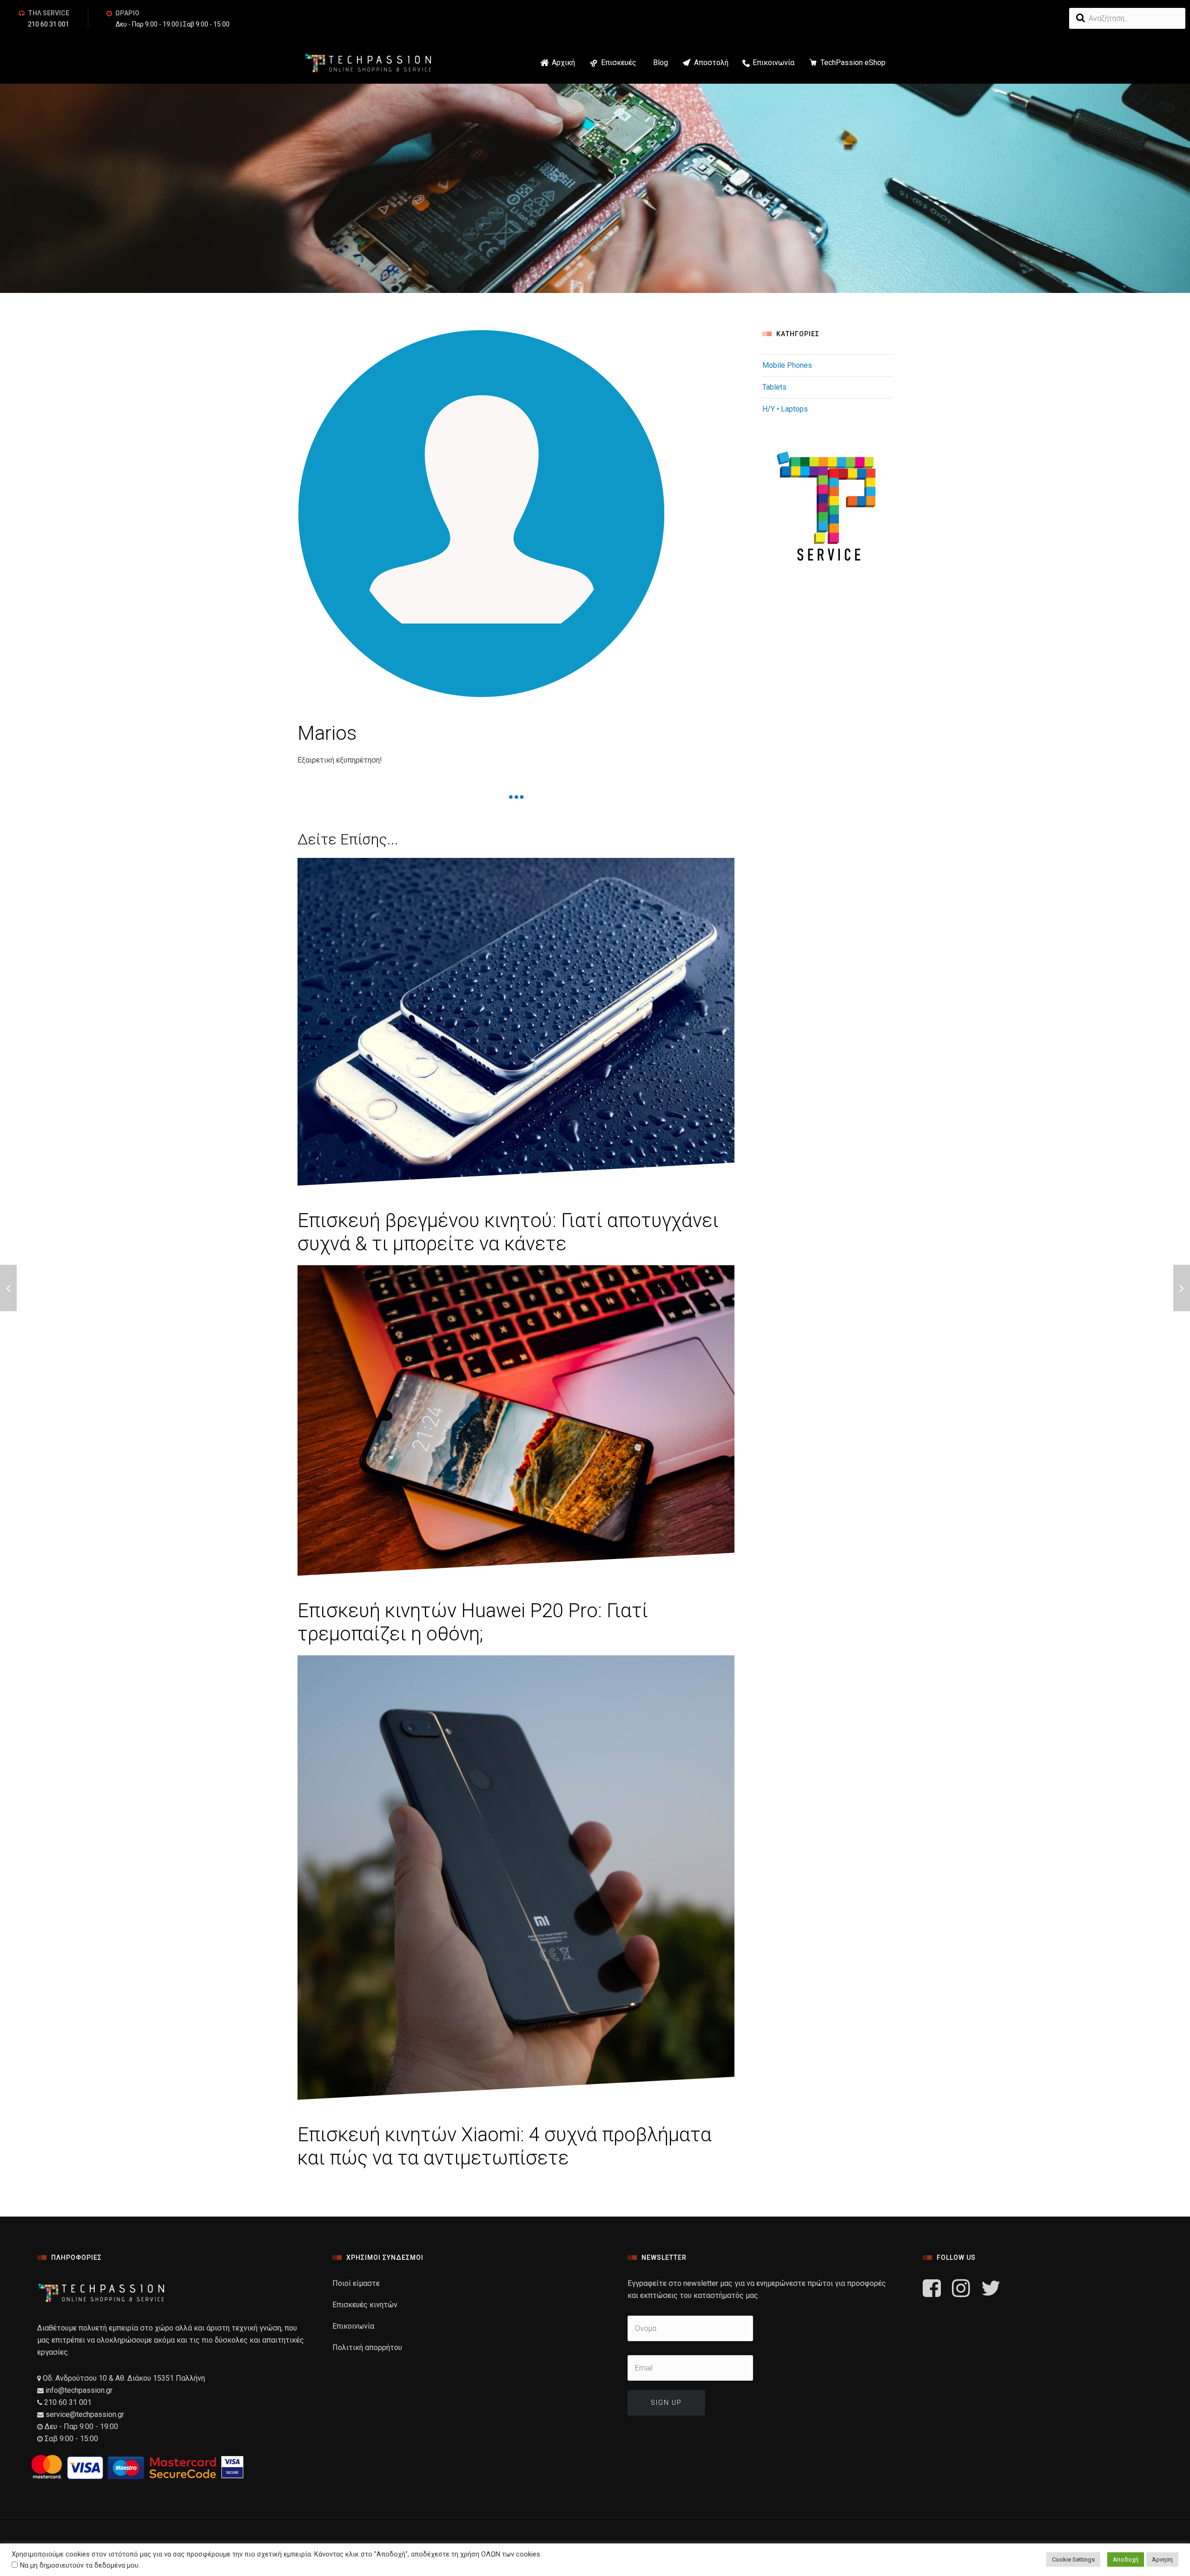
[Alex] (8, 1288)
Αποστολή (711, 63)
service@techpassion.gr (85, 2414)
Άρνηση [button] (1162, 2559)
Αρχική (563, 63)
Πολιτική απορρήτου (367, 2347)
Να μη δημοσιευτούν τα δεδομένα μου (79, 2565)
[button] (638, 63)
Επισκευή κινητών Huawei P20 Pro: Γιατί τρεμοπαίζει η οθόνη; (473, 1622)
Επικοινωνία (773, 63)
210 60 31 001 (49, 24)
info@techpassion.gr (78, 2390)
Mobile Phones (787, 365)
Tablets (774, 387)
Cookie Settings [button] (1073, 2559)
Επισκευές (619, 63)
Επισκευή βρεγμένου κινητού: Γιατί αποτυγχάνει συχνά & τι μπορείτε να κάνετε (508, 1232)
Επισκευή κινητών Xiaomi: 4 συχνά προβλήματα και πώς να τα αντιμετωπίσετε (505, 2146)
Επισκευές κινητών (365, 2305)
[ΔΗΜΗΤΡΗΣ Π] (1182, 1288)
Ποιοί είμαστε (356, 2283)
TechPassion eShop (853, 63)
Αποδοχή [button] (1126, 2559)
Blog (661, 63)
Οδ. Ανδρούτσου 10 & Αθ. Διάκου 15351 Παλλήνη (123, 2378)
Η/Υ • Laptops (785, 409)
